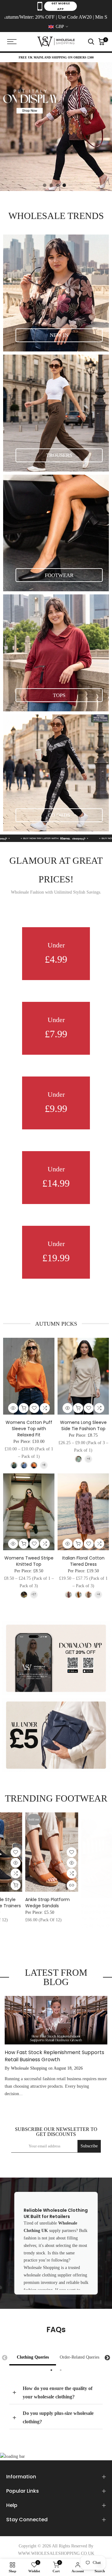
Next (107, 2358)
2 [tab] (61, 2370)
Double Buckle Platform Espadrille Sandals (27, 1903)
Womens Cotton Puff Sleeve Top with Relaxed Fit (29, 1429)
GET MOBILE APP (61, 6)
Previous (5, 2358)
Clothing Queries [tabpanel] (33, 2357)
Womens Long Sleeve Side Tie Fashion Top (83, 1425)
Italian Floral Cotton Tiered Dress (83, 1561)
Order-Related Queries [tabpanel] (79, 2357)
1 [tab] (51, 2370)
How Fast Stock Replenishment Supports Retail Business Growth (54, 2056)
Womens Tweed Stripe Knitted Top (29, 1561)
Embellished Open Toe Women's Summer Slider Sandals (82, 1906)
